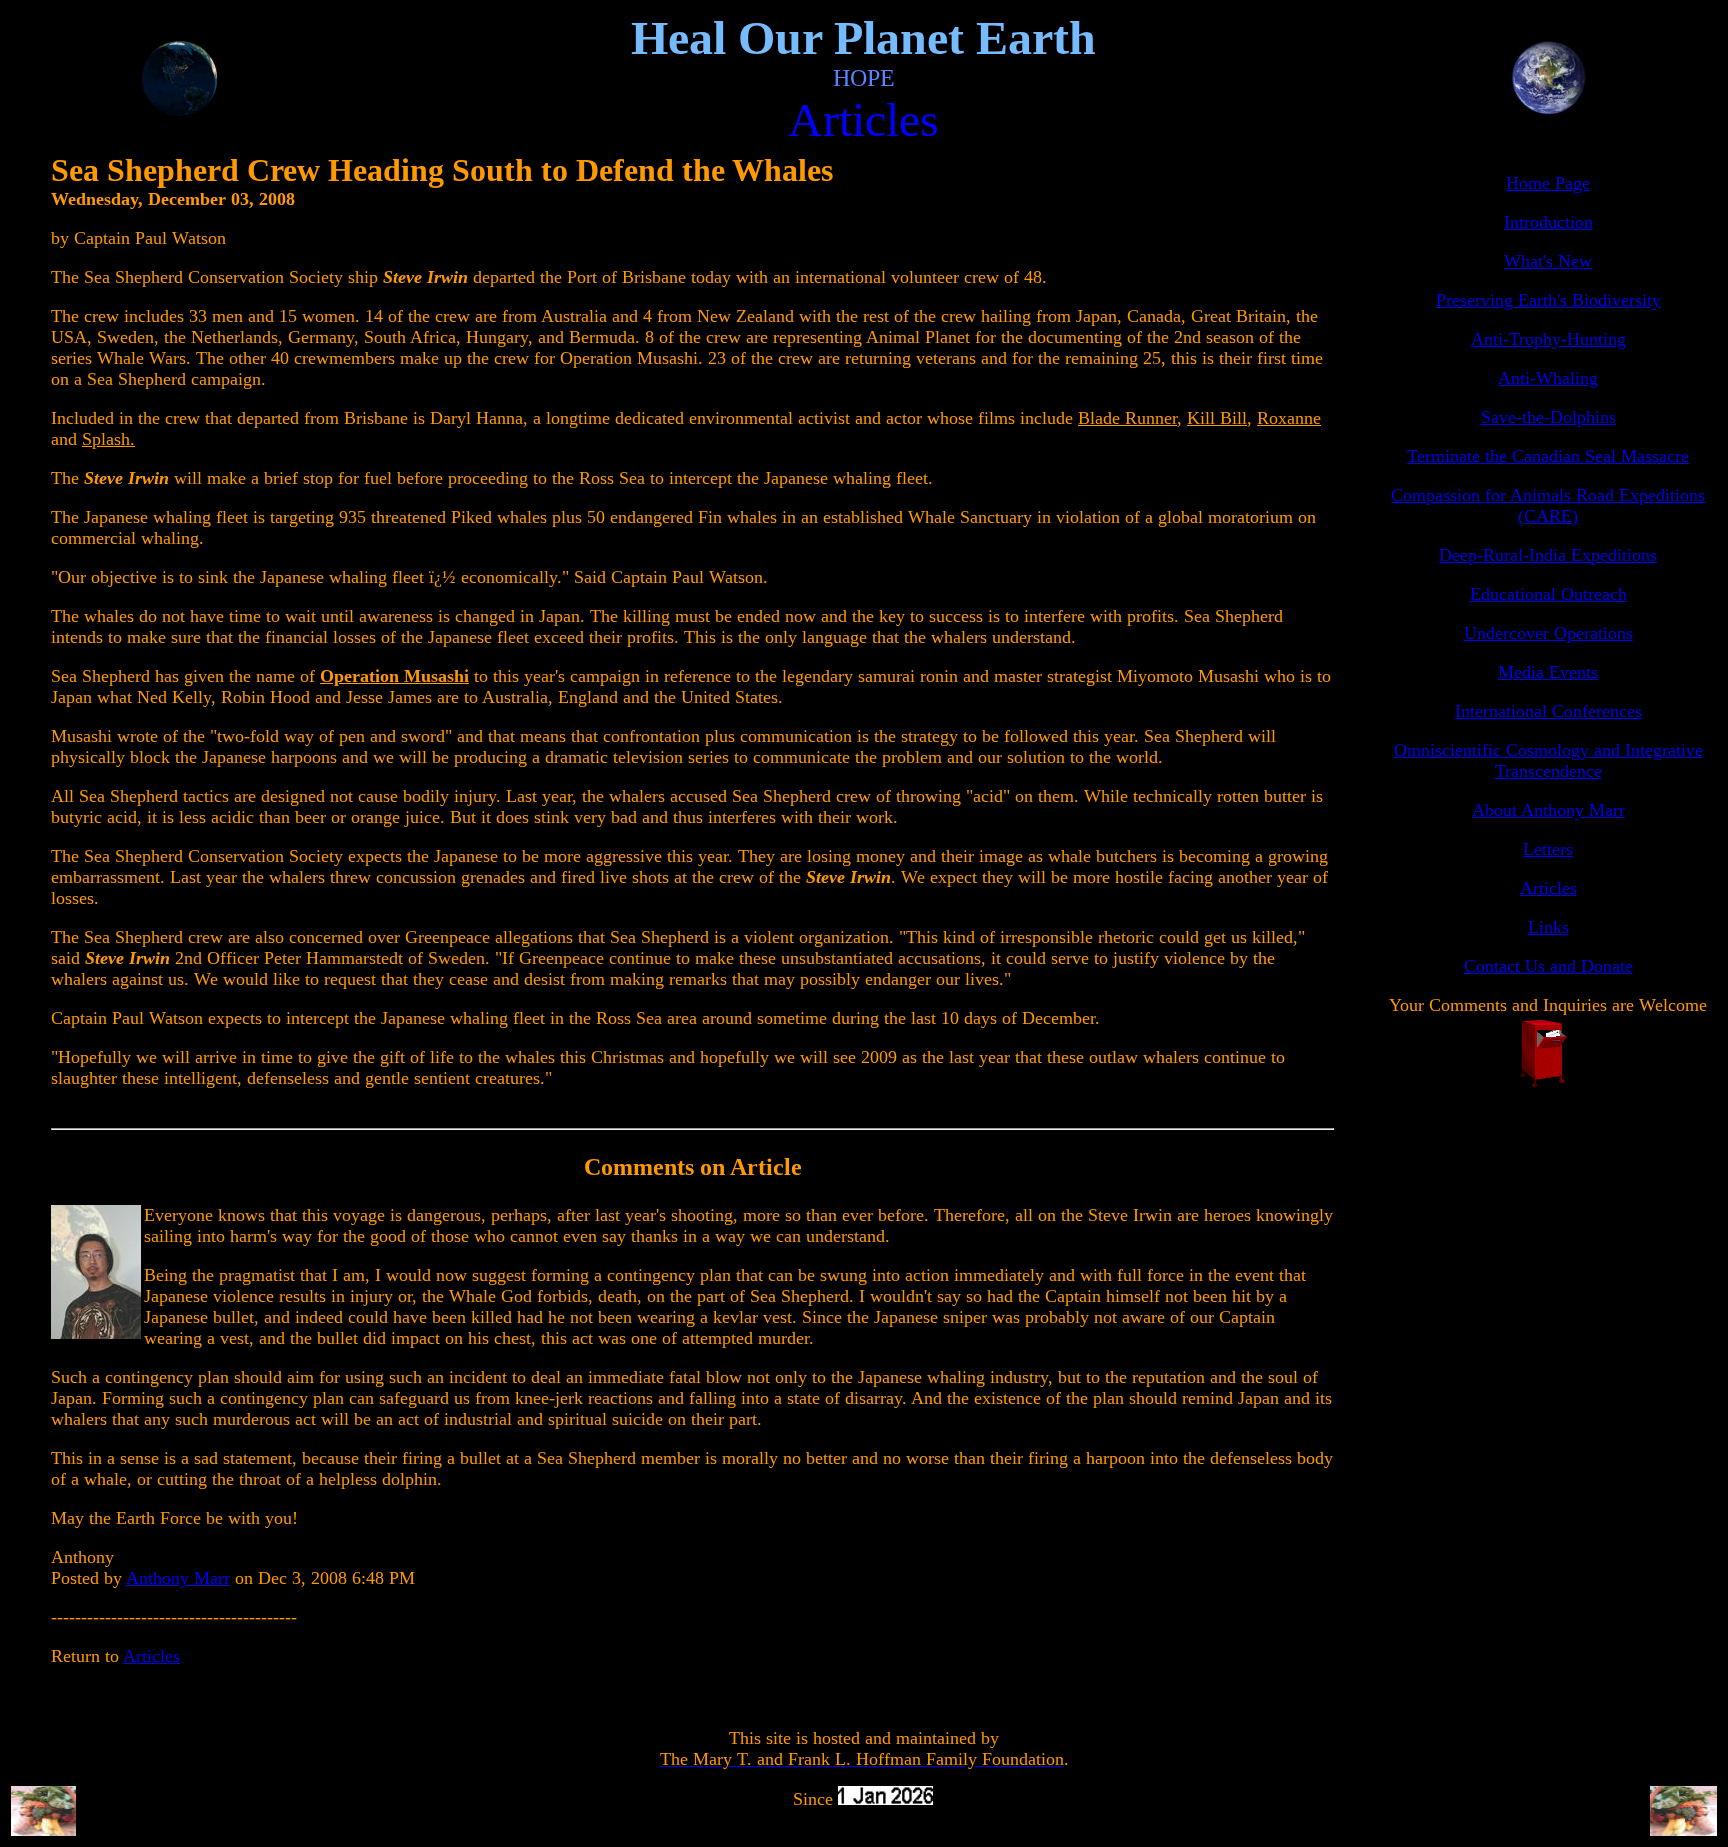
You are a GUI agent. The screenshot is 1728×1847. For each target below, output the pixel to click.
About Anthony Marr (1548, 810)
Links (1548, 927)
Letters (1548, 849)
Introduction (1548, 222)
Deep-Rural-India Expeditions (1548, 555)
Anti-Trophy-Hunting (1548, 339)
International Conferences (1548, 711)
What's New (1548, 261)
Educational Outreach (1548, 594)
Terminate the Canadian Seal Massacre (1548, 456)
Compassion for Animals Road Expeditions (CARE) (1548, 505)
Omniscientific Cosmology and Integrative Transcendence (1548, 760)
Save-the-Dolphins (1548, 417)
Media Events (1548, 672)
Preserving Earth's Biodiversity (1548, 300)
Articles (151, 1656)
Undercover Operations (1548, 633)
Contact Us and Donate (1548, 966)
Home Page (1548, 183)
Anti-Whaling (1548, 378)
